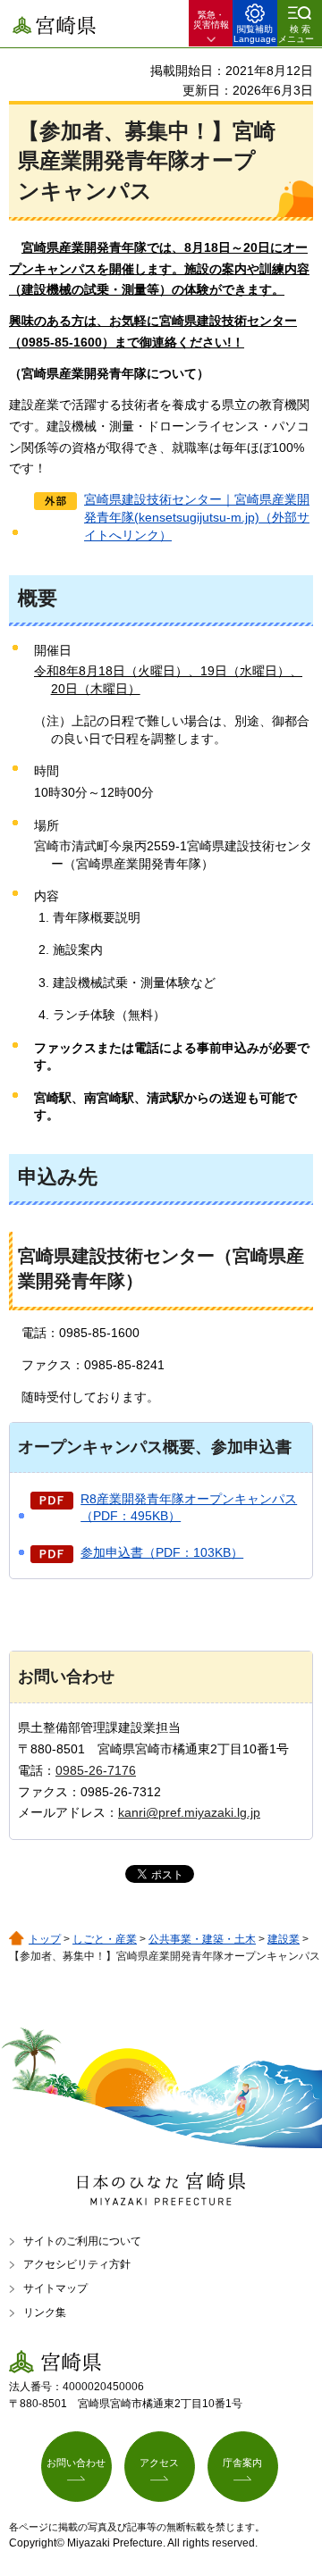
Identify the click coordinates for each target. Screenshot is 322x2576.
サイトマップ (55, 2288)
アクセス (159, 2463)
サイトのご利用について (82, 2241)
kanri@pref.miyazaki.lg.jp (189, 1812)
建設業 (284, 1939)
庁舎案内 (242, 2463)
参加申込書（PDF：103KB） (162, 1552)
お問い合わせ (76, 2463)
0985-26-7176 (96, 1770)
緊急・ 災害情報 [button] (211, 20)
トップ (45, 1939)
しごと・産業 (105, 1939)
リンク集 (45, 2313)
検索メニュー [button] (296, 34)
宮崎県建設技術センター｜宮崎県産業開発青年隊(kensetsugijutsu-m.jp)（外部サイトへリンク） (197, 517)
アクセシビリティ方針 (77, 2264)
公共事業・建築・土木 (202, 1939)
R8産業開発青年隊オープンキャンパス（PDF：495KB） (189, 1508)
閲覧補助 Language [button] (255, 34)
